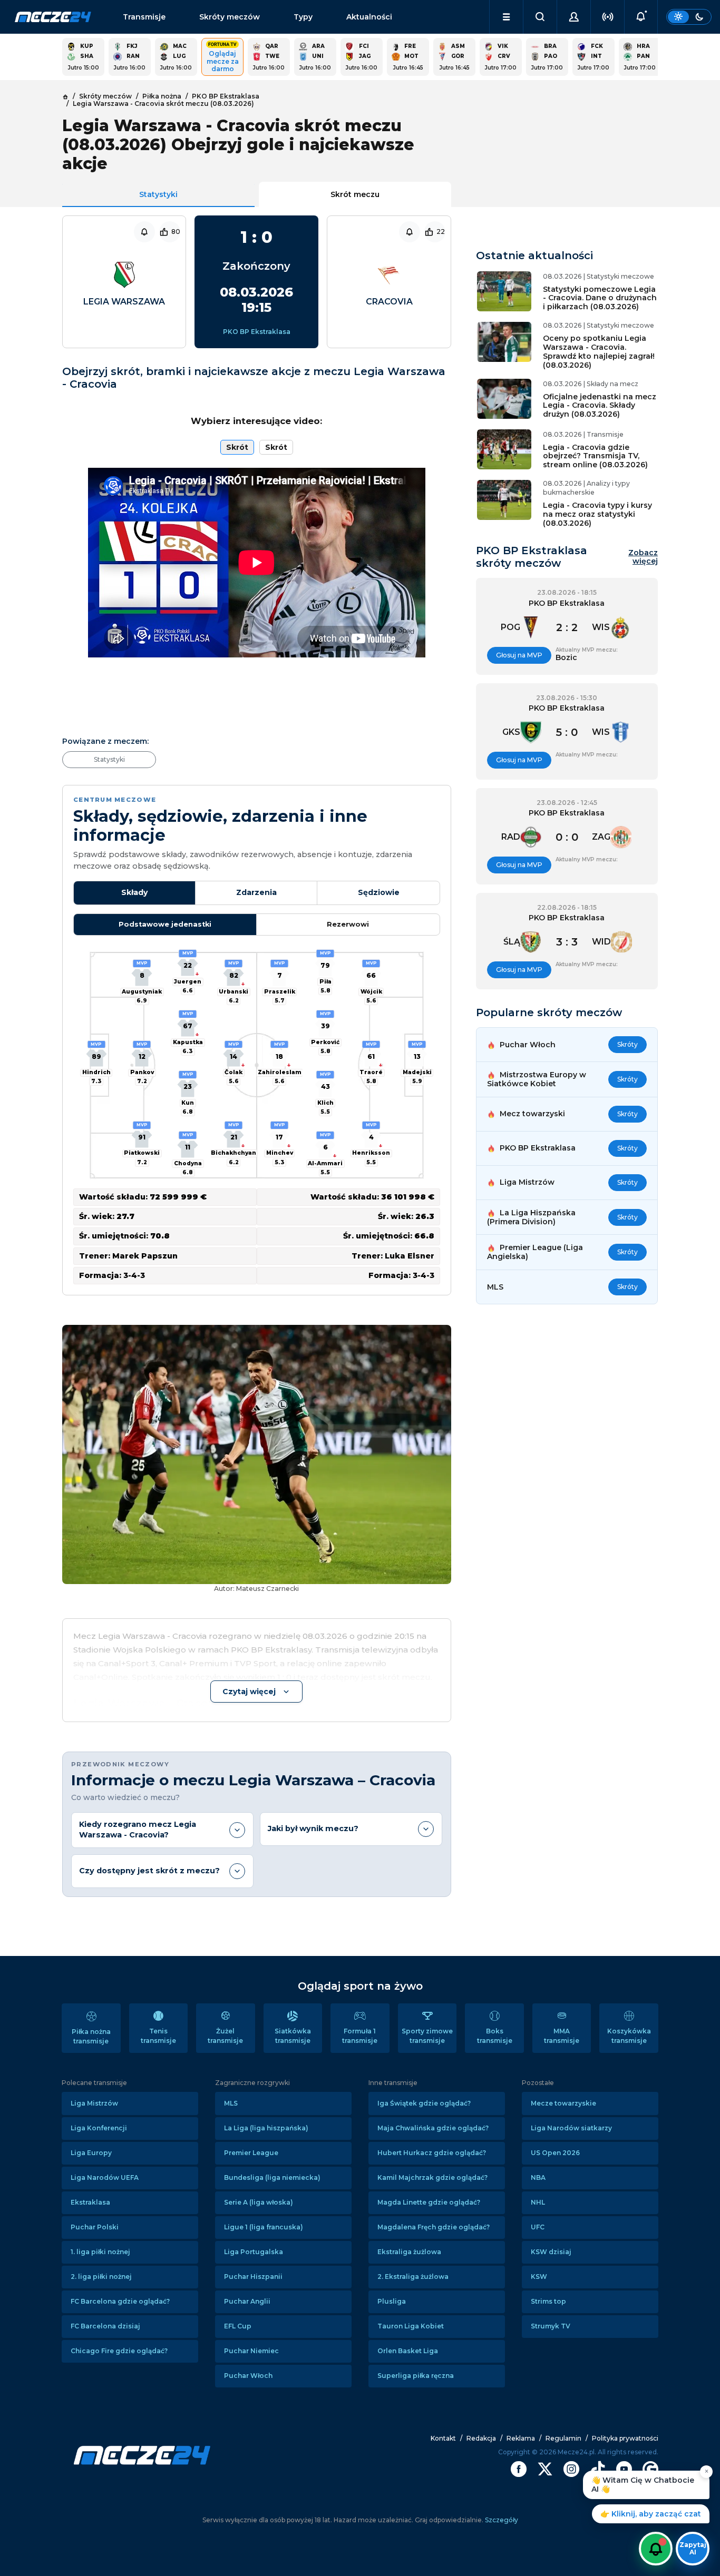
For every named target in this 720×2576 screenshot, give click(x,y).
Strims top (548, 2301)
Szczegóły (501, 2520)
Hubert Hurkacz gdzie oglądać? (432, 2153)
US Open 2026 (555, 2153)
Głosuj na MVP (519, 655)
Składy (134, 892)
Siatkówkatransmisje (293, 2036)
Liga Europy (91, 2153)
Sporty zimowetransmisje (427, 2036)
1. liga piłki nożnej (100, 2252)
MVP (96, 1044)
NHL (538, 2202)
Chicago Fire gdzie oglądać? (119, 2351)
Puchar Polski (95, 2227)
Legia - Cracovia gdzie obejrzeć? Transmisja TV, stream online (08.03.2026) (595, 456)
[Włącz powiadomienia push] (656, 2549)
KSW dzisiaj (551, 2252)
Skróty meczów (230, 17)
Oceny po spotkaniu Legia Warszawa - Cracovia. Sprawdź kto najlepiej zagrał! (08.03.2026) (599, 351)
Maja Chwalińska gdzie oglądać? (433, 2128)
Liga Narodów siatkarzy (571, 2128)
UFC (538, 2227)
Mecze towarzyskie (563, 2103)
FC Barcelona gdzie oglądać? (120, 2301)
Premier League (251, 2153)
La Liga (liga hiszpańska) (266, 2128)
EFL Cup (238, 2326)
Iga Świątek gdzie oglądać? (424, 2103)
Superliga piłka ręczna (416, 2376)
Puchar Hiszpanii (253, 2277)
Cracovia (389, 302)
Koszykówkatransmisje (629, 2036)
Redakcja (481, 2438)
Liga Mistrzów (94, 2103)
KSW (539, 2277)
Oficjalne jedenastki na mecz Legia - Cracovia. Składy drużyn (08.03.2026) (600, 406)
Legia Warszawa (124, 302)
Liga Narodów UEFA (105, 2177)
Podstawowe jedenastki (165, 924)
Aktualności (369, 17)
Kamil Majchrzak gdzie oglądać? (432, 2177)
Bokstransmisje (495, 2036)
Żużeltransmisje (225, 2036)
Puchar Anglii (247, 2301)
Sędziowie (379, 892)
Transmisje (144, 17)
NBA (538, 2177)
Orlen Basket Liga (408, 2351)
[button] (506, 17)
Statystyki (158, 194)
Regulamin (563, 2438)
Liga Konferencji (99, 2128)
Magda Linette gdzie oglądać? (429, 2202)
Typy (303, 17)
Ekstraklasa (90, 2202)
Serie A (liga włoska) (259, 2202)
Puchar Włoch (248, 2376)
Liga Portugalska (254, 2252)
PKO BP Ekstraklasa (257, 332)
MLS (231, 2103)
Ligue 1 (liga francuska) (264, 2227)
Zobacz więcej (643, 557)
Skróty (627, 1044)
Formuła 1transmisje (360, 2036)
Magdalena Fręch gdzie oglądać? (434, 2227)
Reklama (521, 2438)
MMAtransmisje (562, 2036)
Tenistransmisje (158, 2036)
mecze (53, 17)
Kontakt (443, 2438)
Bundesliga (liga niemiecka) (272, 2177)
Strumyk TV (551, 2326)
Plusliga (392, 2301)
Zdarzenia (256, 892)
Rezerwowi (348, 924)
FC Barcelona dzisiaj (105, 2326)
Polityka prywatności (625, 2438)
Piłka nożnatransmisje (91, 2036)
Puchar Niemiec (251, 2351)
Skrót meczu (355, 194)
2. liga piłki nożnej (101, 2277)
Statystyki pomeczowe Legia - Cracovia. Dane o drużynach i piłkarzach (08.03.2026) (600, 298)
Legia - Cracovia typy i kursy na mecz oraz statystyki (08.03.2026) (597, 514)
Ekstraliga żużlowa (409, 2252)
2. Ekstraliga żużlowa (413, 2277)
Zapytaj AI (693, 2548)
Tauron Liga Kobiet (411, 2326)
